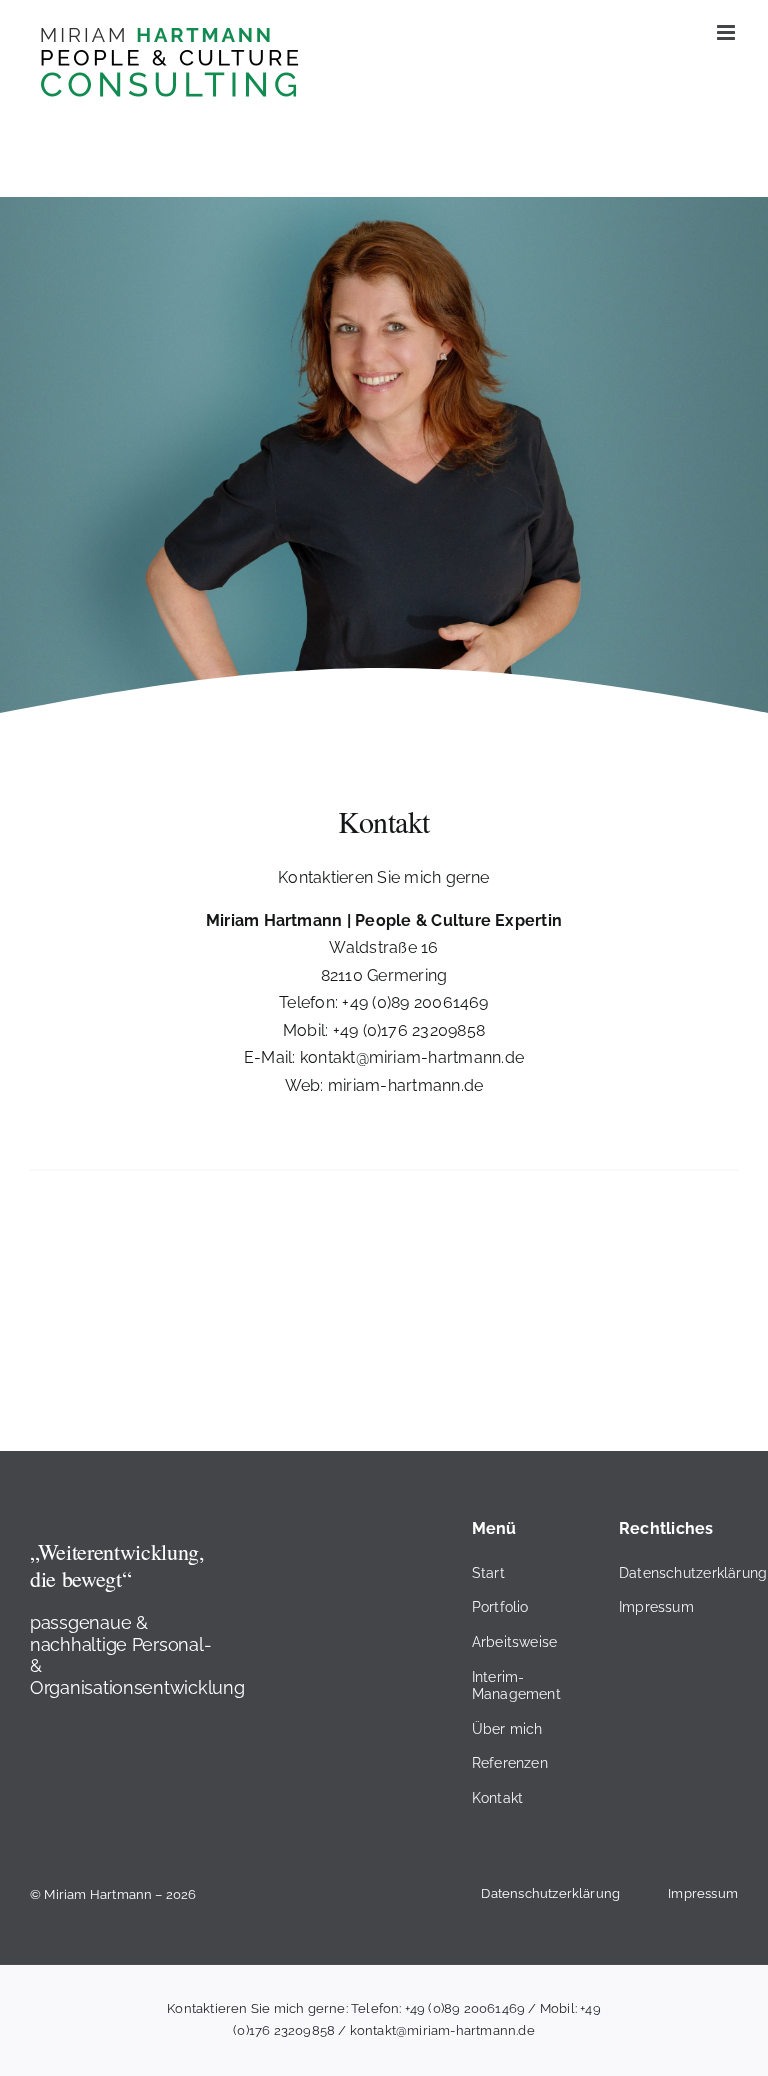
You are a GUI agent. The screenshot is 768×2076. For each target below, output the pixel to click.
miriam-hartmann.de (405, 1085)
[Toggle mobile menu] (727, 32)
